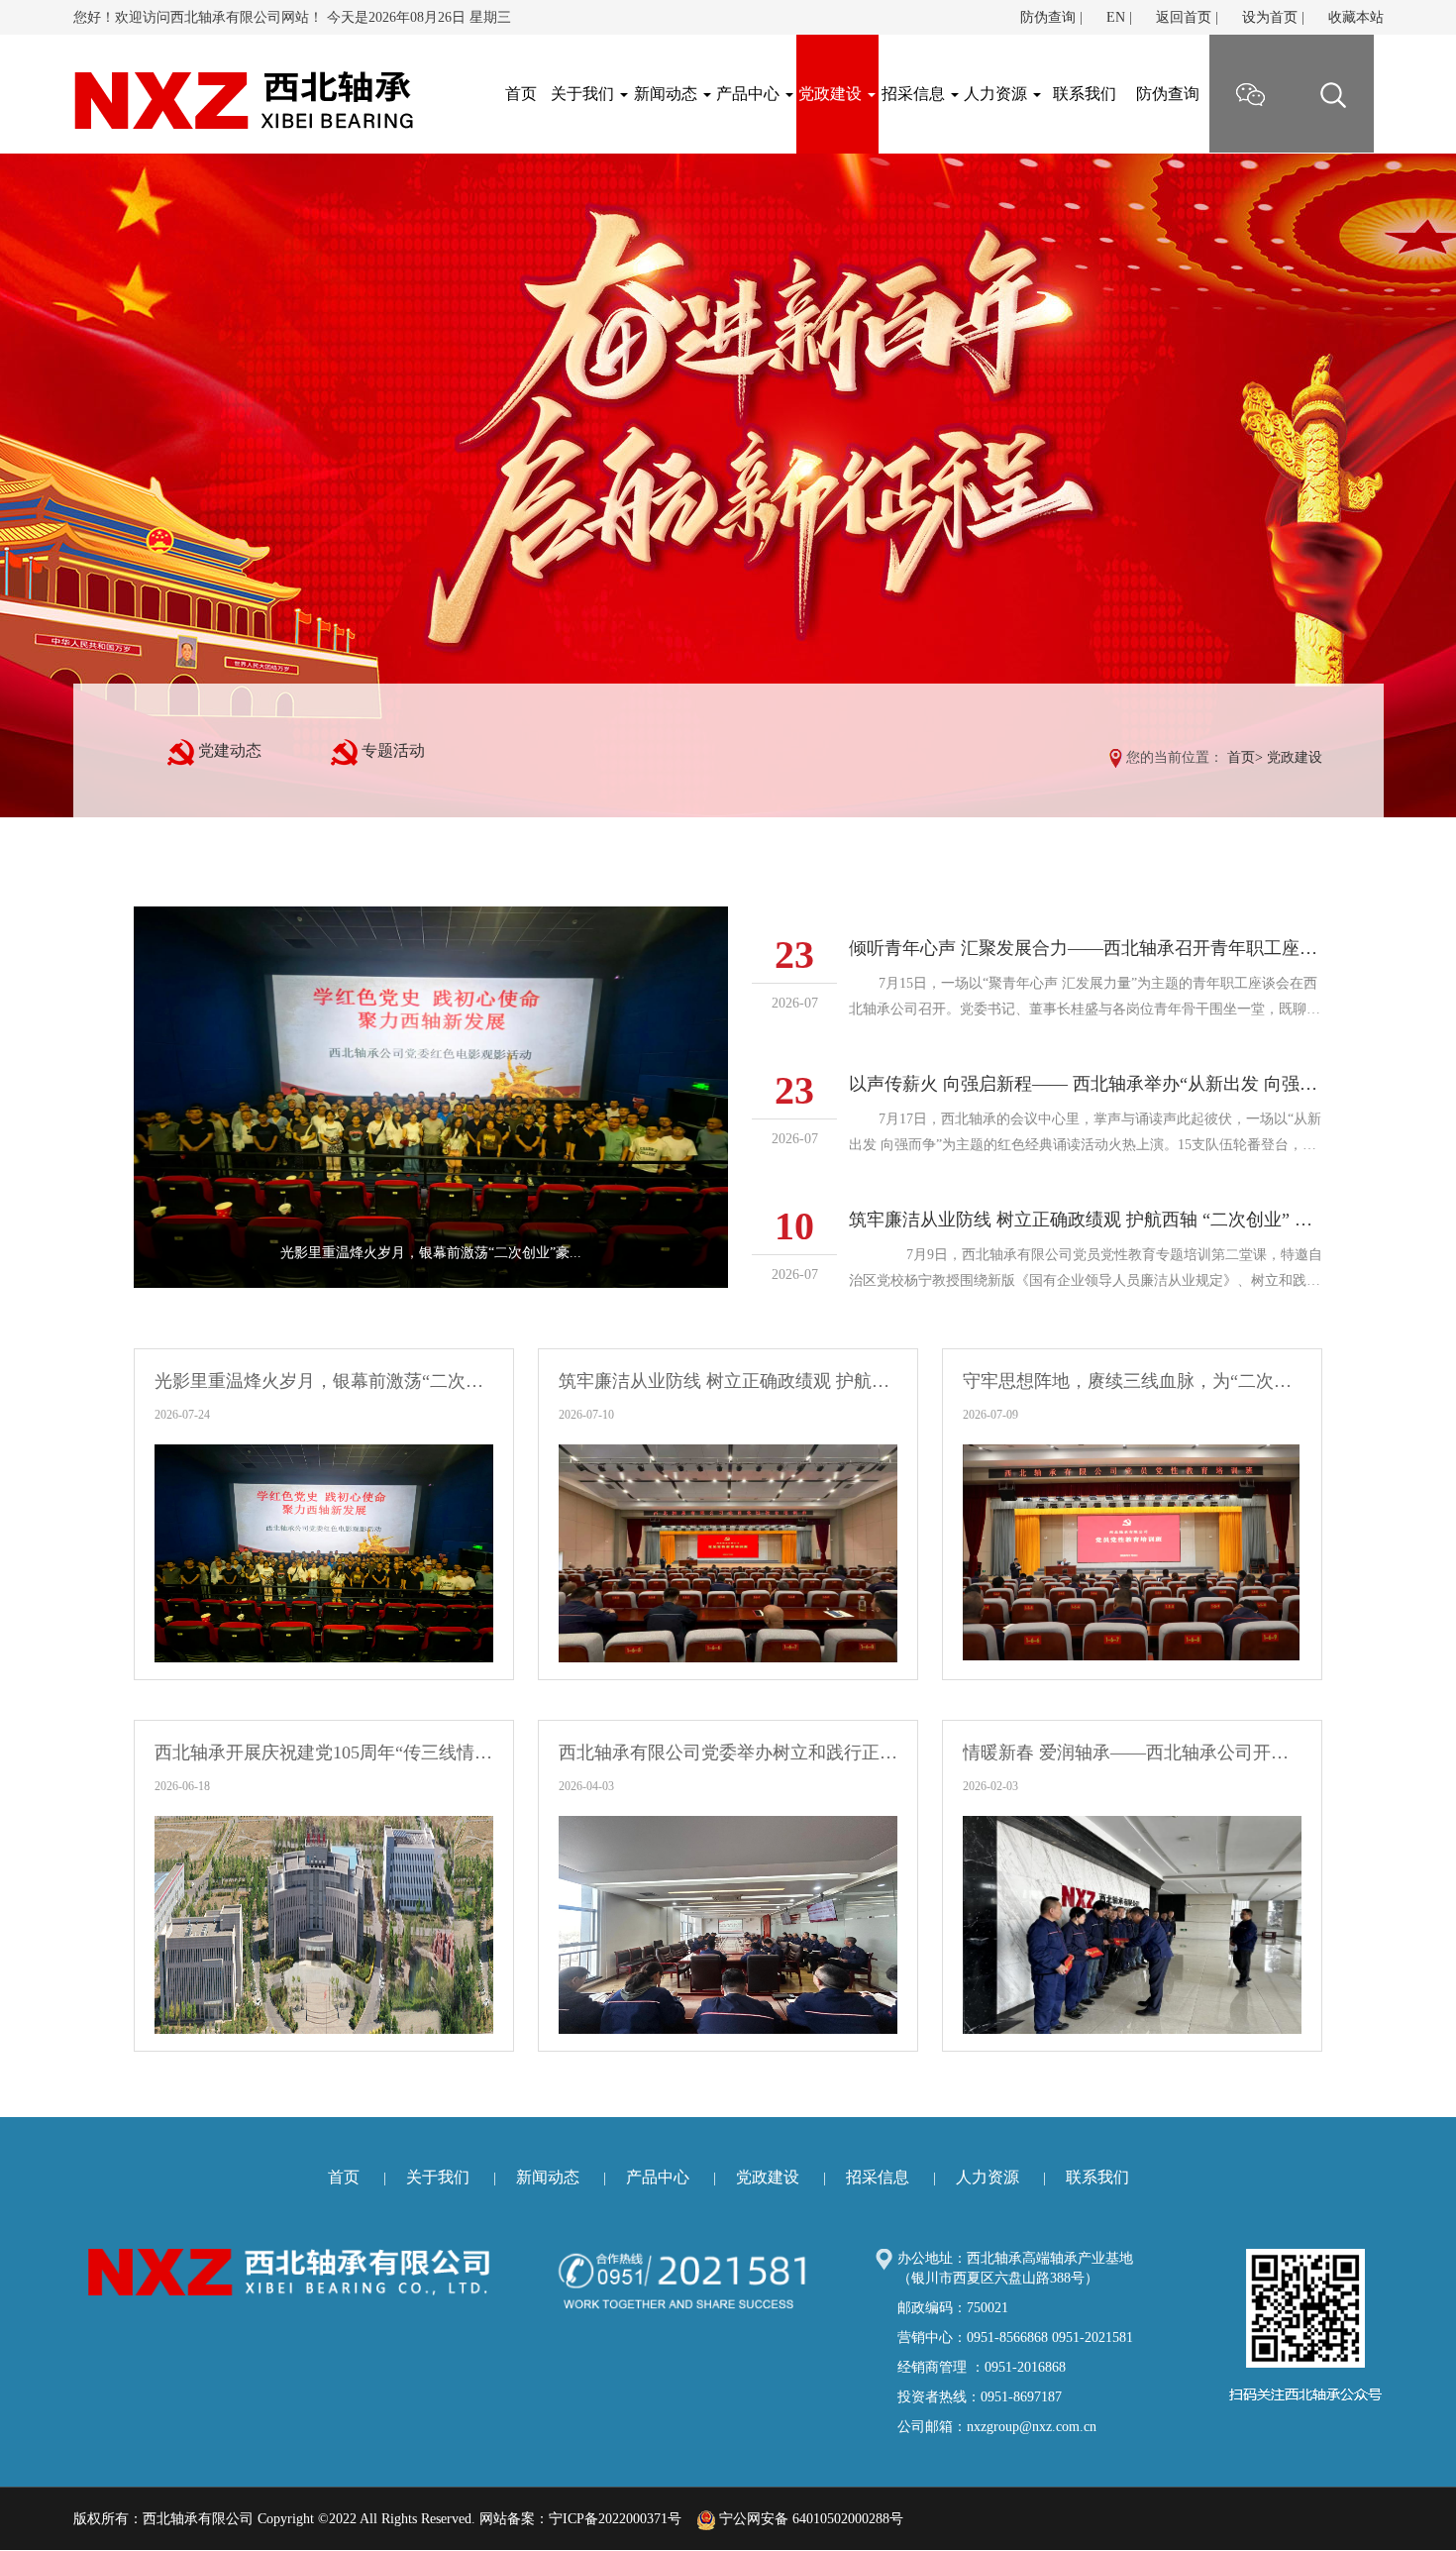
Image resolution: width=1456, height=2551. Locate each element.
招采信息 (915, 94)
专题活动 (393, 750)
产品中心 (750, 94)
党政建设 (832, 94)
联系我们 (1085, 94)
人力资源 (997, 94)
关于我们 (584, 94)
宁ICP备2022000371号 (615, 2519)
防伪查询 (1048, 17)
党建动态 (230, 750)
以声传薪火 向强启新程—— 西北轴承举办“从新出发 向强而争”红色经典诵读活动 (1086, 1084)
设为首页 (1270, 17)
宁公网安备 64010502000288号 (809, 2519)
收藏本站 (1356, 17)
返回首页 (1184, 17)
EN (1116, 17)
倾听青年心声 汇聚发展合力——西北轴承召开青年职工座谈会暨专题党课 (1086, 948)
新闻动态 (668, 94)
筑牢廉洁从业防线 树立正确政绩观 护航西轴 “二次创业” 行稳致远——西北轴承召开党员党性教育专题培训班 (1086, 1220)
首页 (1241, 757)
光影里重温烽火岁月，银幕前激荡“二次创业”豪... (431, 1253)
